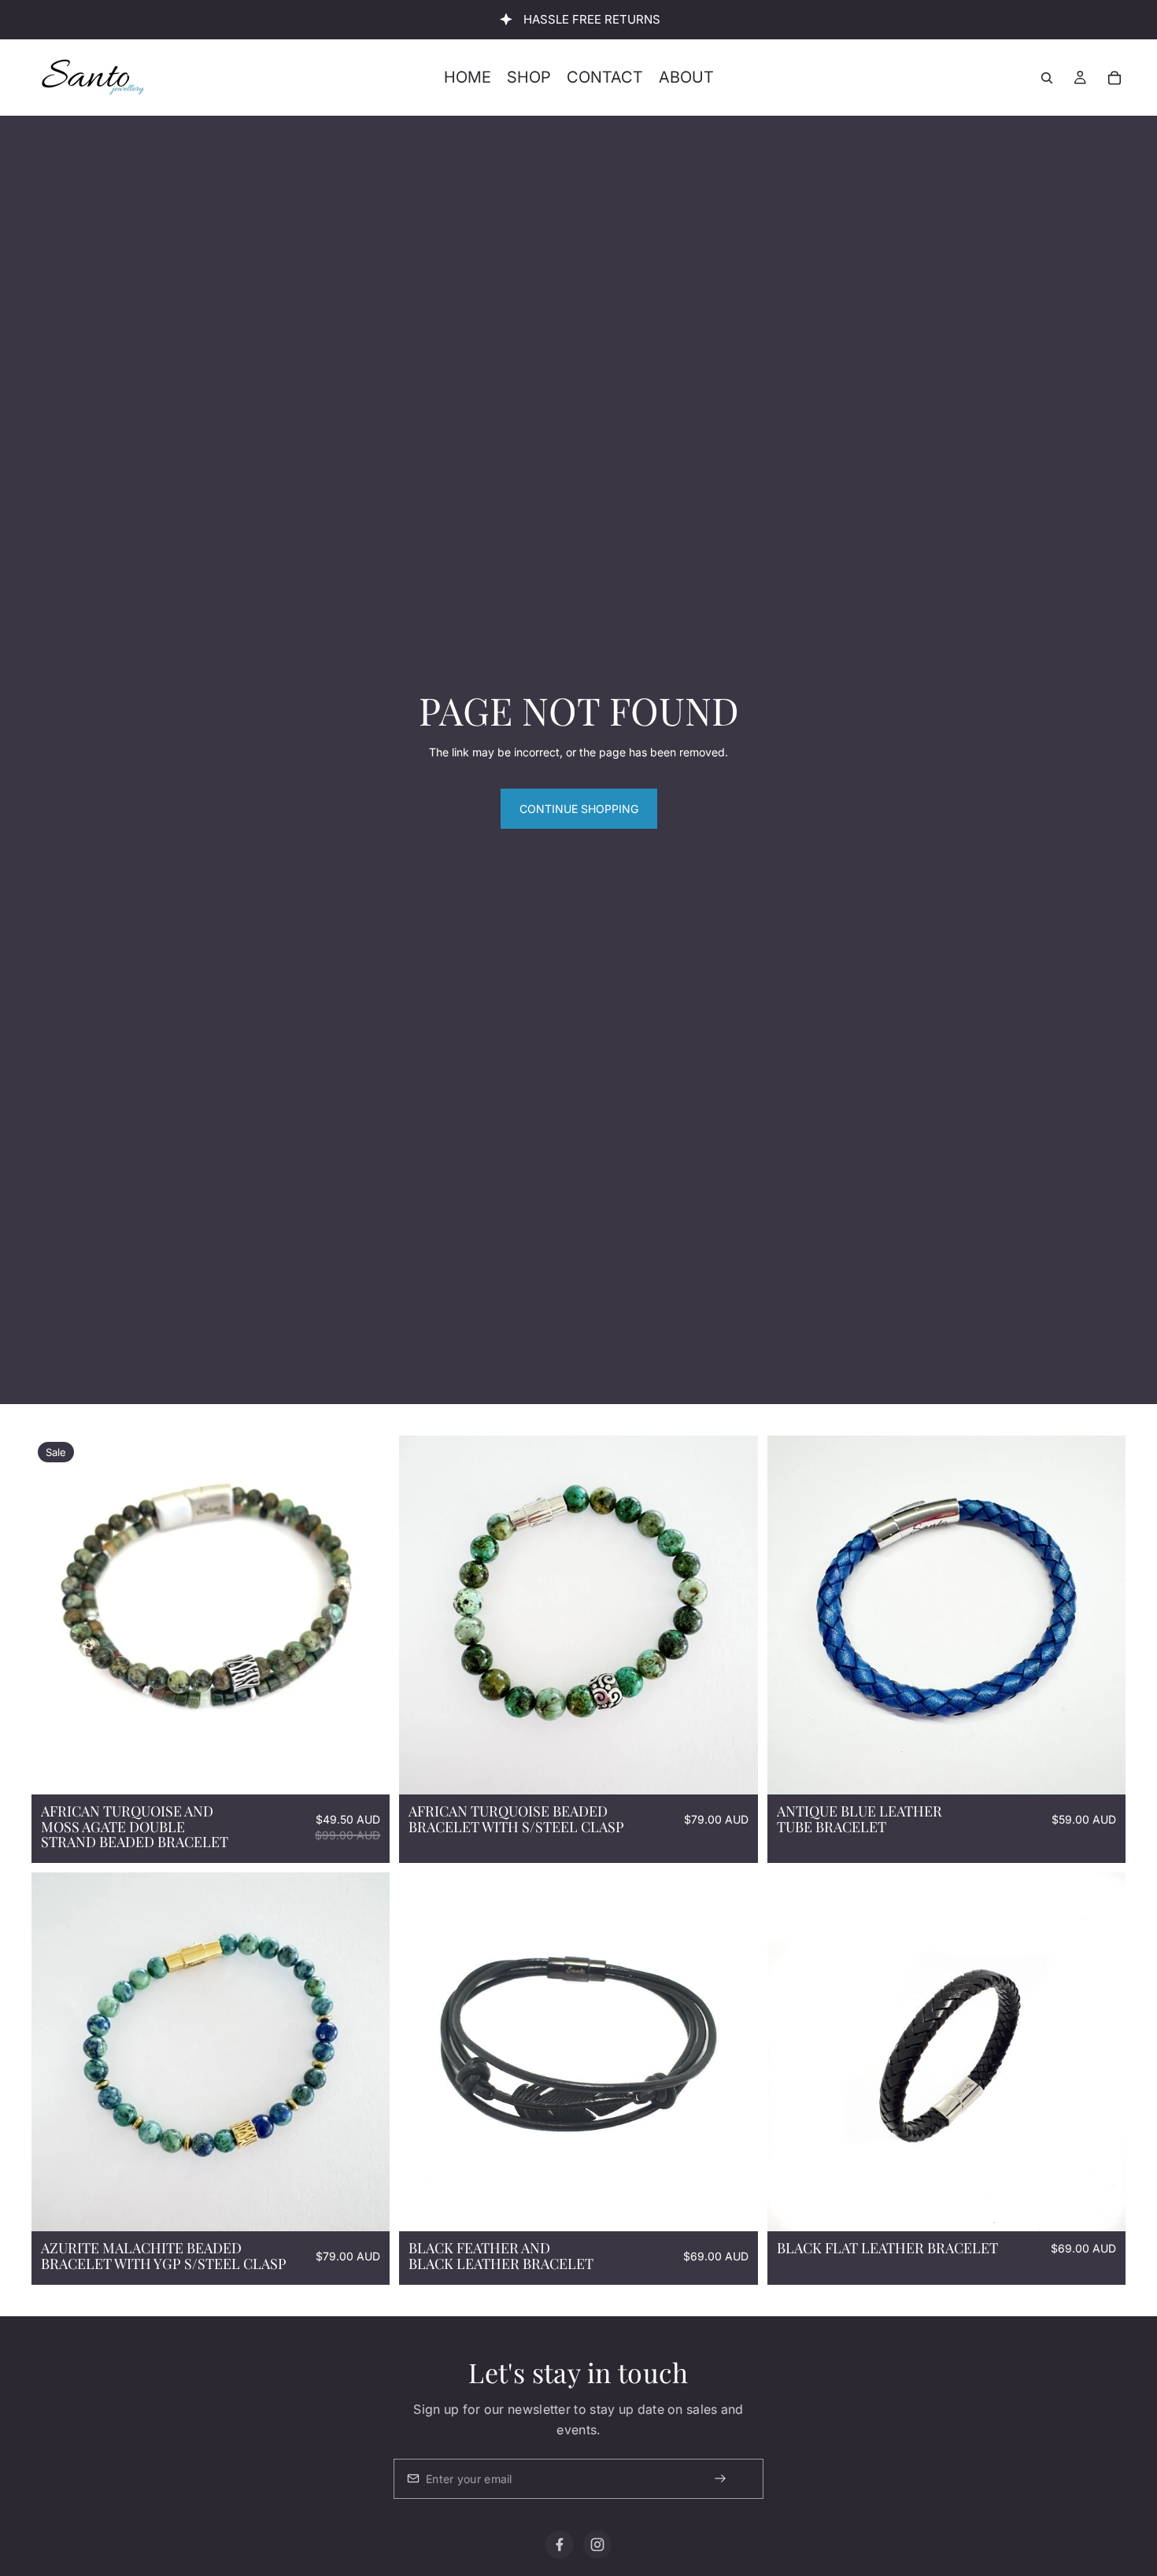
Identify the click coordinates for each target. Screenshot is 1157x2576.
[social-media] (560, 2545)
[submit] (734, 2479)
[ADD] (366, 1770)
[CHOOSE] (366, 2207)
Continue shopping (579, 809)
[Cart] (1114, 78)
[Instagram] (597, 2545)
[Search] (1047, 78)
